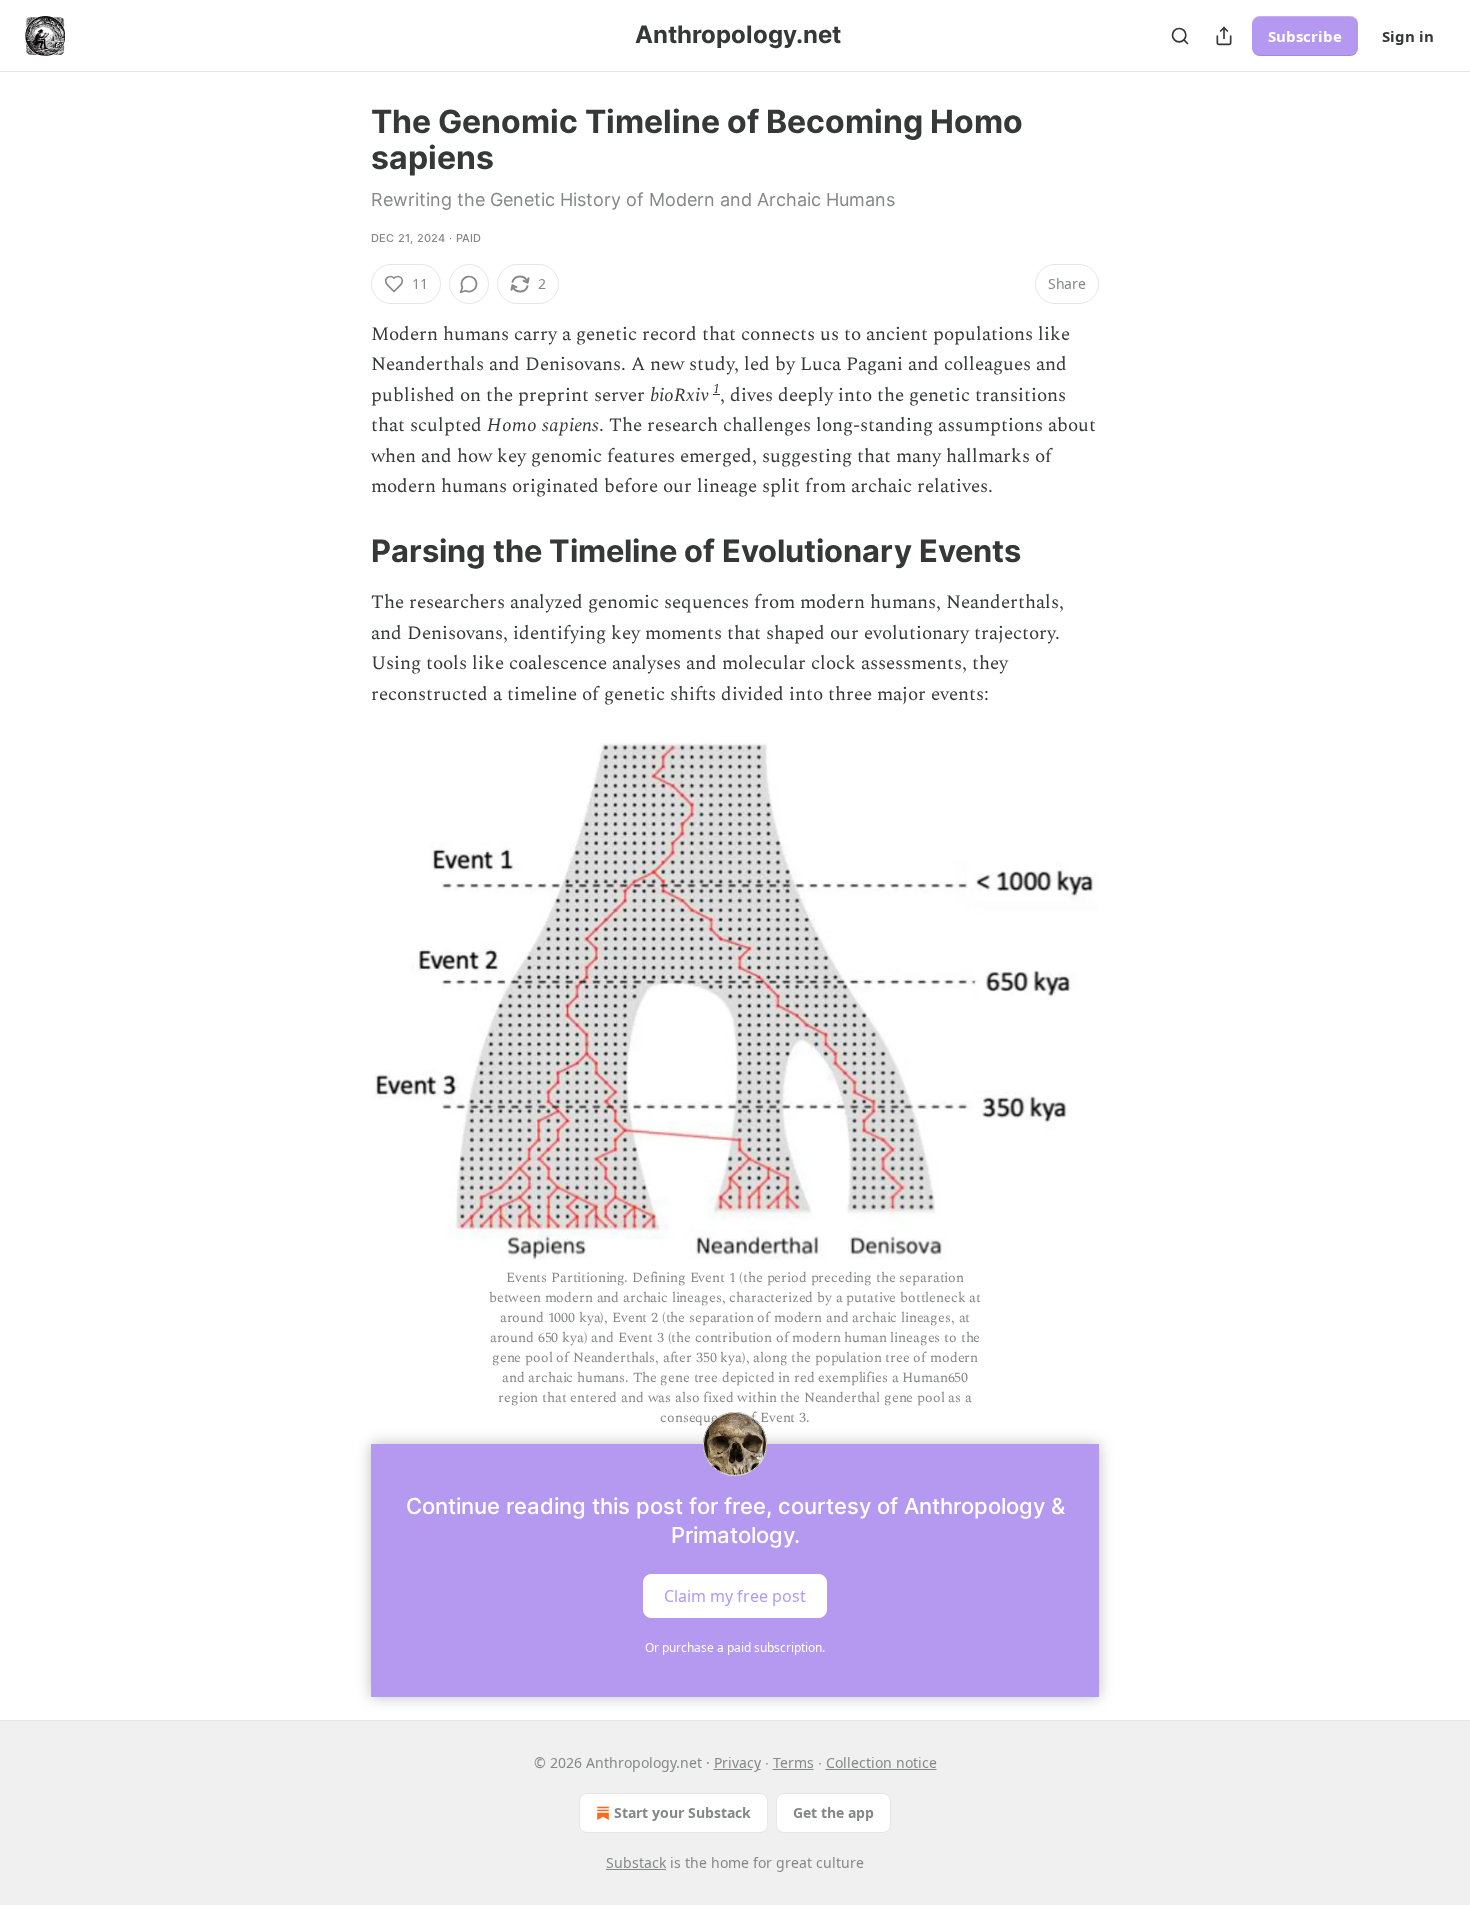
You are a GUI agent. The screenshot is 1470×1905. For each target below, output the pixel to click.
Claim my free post (735, 1596)
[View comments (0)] (469, 284)
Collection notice (881, 1762)
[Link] (343, 551)
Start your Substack (682, 1812)
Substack (636, 1862)
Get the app (833, 1812)
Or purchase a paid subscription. (735, 1647)
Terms (793, 1762)
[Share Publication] (1224, 36)
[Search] (1180, 36)
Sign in (1408, 36)
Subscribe (1305, 36)
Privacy (737, 1762)
